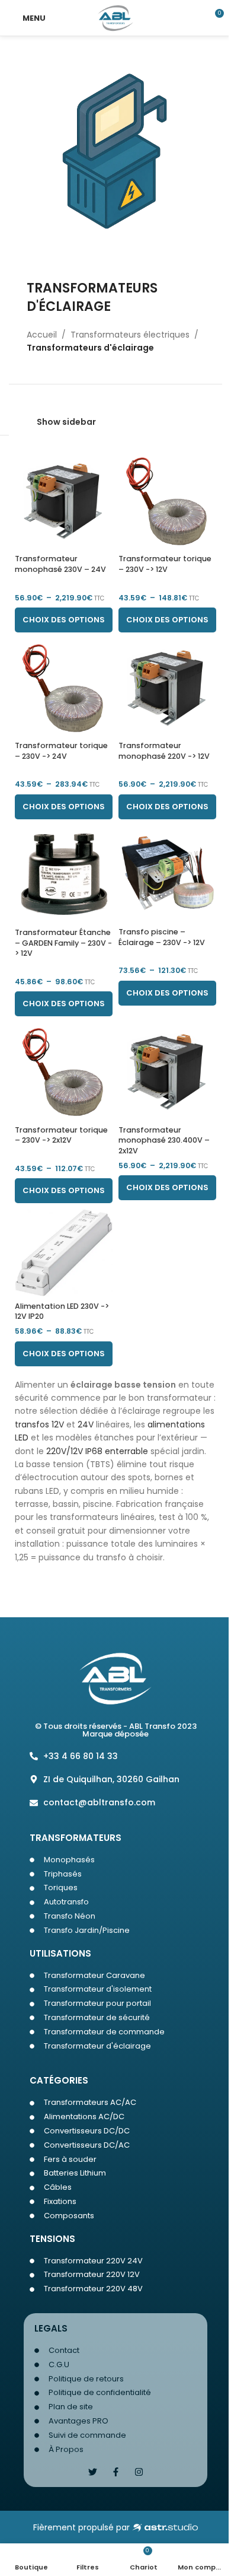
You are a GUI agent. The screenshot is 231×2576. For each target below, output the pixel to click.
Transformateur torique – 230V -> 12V (165, 564)
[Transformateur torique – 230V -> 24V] (64, 687)
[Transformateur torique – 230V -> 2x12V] (64, 1071)
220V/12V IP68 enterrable (97, 1451)
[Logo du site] (116, 17)
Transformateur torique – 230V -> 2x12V (61, 1135)
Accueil (42, 335)
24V (86, 1424)
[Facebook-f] (116, 2472)
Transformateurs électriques (130, 335)
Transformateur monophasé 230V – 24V (60, 564)
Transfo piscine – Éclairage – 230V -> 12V (162, 937)
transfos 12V (39, 1424)
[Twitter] (93, 2472)
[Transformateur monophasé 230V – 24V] (64, 500)
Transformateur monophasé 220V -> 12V (164, 751)
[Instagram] (139, 2472)
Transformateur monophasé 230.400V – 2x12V (164, 1140)
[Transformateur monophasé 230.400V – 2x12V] (167, 1071)
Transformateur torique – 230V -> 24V (61, 751)
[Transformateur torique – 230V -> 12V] (167, 500)
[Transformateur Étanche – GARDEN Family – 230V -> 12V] (64, 874)
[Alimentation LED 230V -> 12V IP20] (64, 1253)
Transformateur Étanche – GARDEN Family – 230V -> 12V (63, 943)
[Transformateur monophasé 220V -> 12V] (167, 687)
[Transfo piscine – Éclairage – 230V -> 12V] (167, 874)
